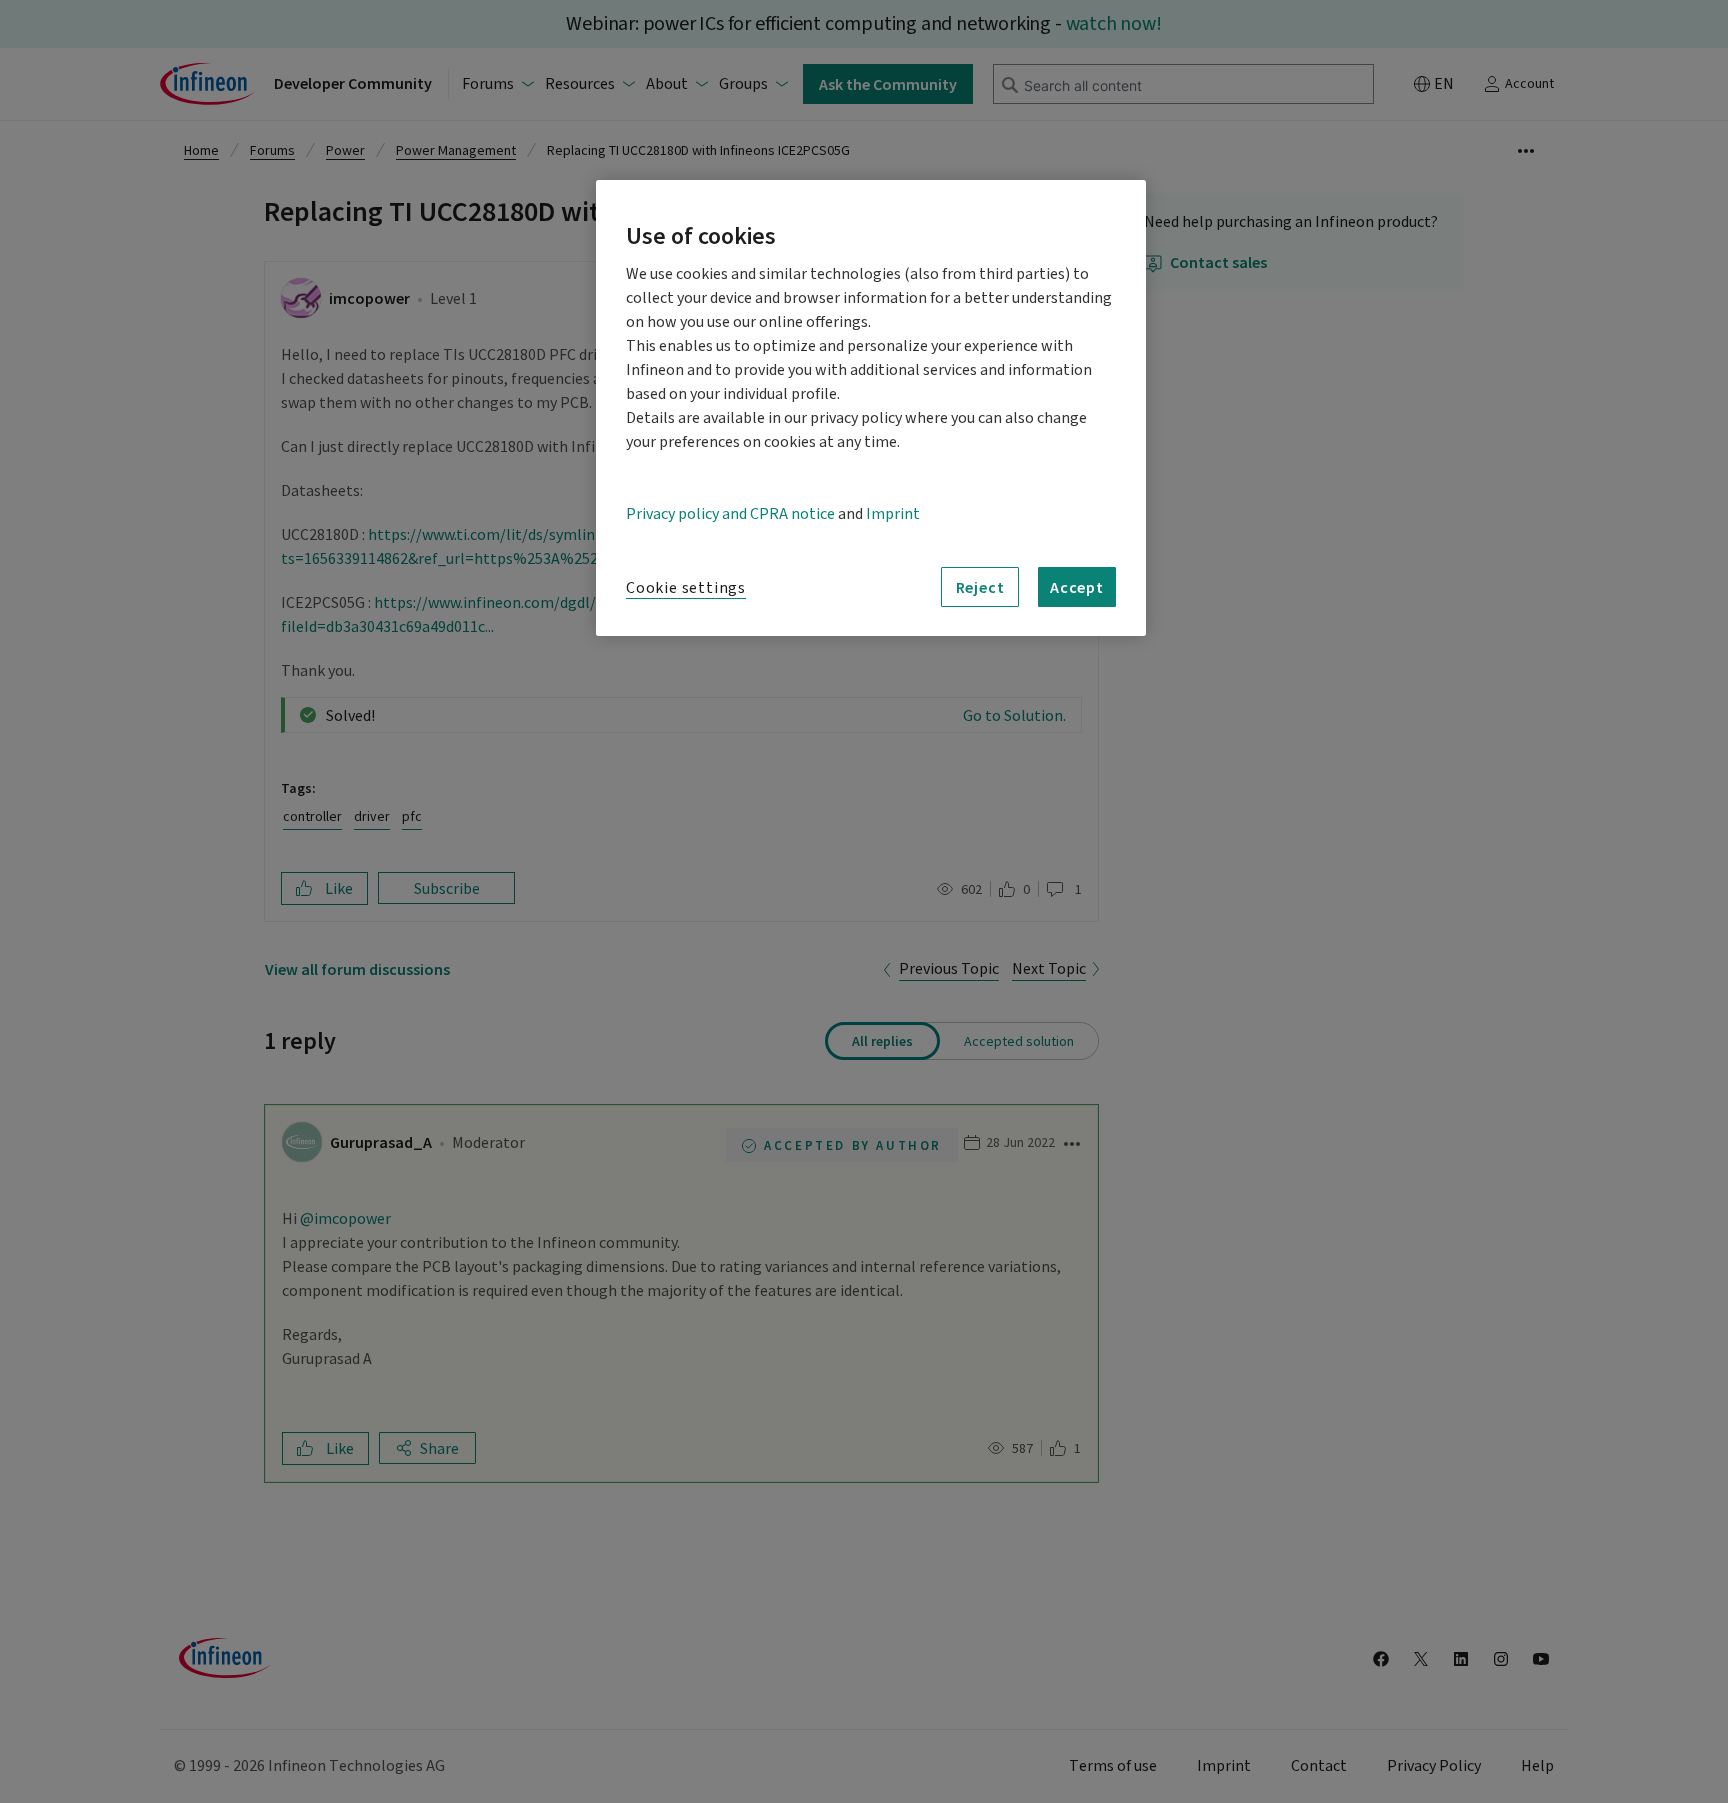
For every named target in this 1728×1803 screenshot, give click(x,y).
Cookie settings (686, 588)
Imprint (893, 514)
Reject (980, 587)
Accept (1077, 587)
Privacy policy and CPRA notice (730, 514)
